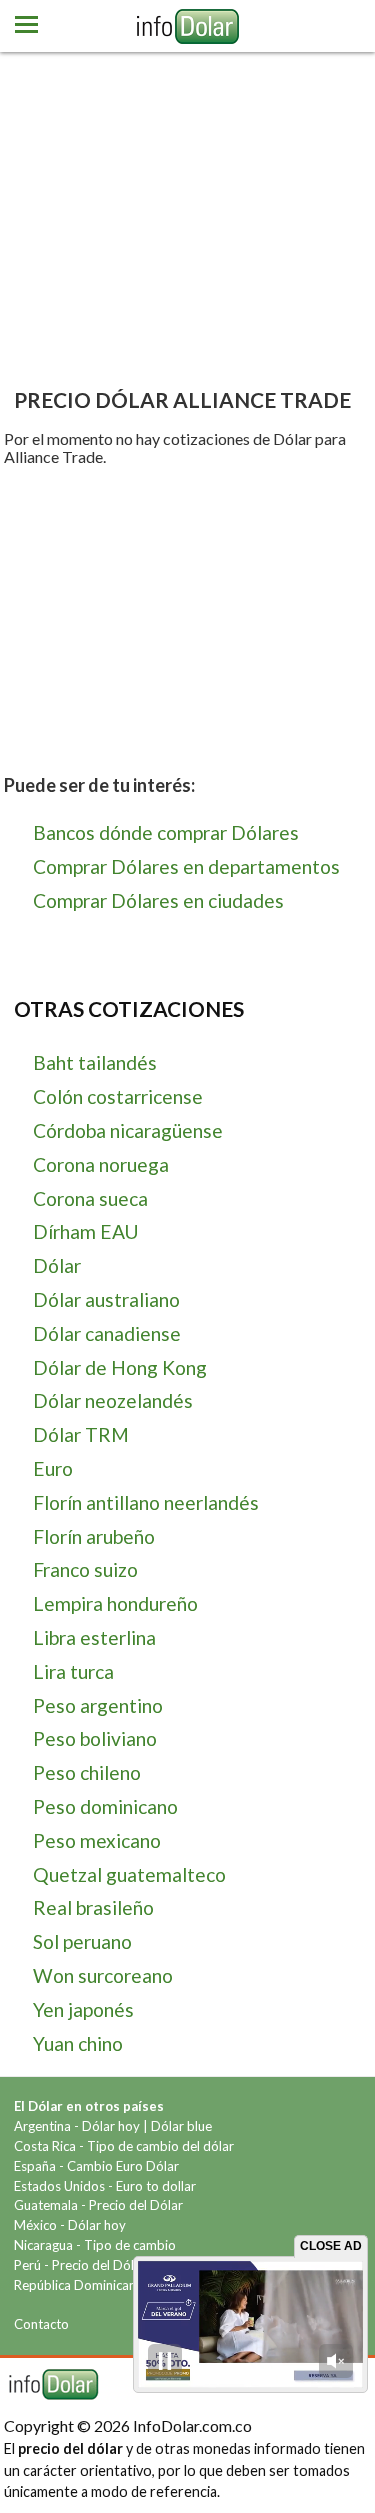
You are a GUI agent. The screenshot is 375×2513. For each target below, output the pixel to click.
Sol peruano (82, 1941)
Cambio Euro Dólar (123, 2166)
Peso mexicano (97, 1840)
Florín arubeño (94, 1536)
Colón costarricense (118, 1096)
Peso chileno (87, 1772)
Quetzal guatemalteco (129, 1874)
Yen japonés (83, 2009)
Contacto (41, 2324)
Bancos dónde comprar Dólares (166, 832)
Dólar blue (181, 2126)
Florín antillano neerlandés (146, 1502)
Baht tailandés (95, 1062)
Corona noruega (101, 1164)
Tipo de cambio (130, 2245)
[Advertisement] (187, 225)
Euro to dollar (156, 2186)
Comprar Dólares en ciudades (158, 900)
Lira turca (73, 1671)
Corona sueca (90, 1198)
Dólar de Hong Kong (120, 1367)
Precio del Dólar (136, 2205)
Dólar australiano (106, 1299)
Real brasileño (93, 1907)
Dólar (57, 1265)
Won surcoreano (103, 1975)
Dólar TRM (81, 1434)
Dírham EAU (86, 1231)
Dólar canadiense (107, 1333)
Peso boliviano (95, 1738)
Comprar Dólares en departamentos (186, 866)
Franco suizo (85, 1569)
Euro (53, 1468)
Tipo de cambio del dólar (160, 2146)
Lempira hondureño (115, 1603)
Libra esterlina (94, 1637)
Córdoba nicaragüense (128, 1130)
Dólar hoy (111, 2126)
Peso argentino (98, 1705)
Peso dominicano (105, 1806)
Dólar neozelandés (113, 1400)
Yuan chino (78, 2043)
